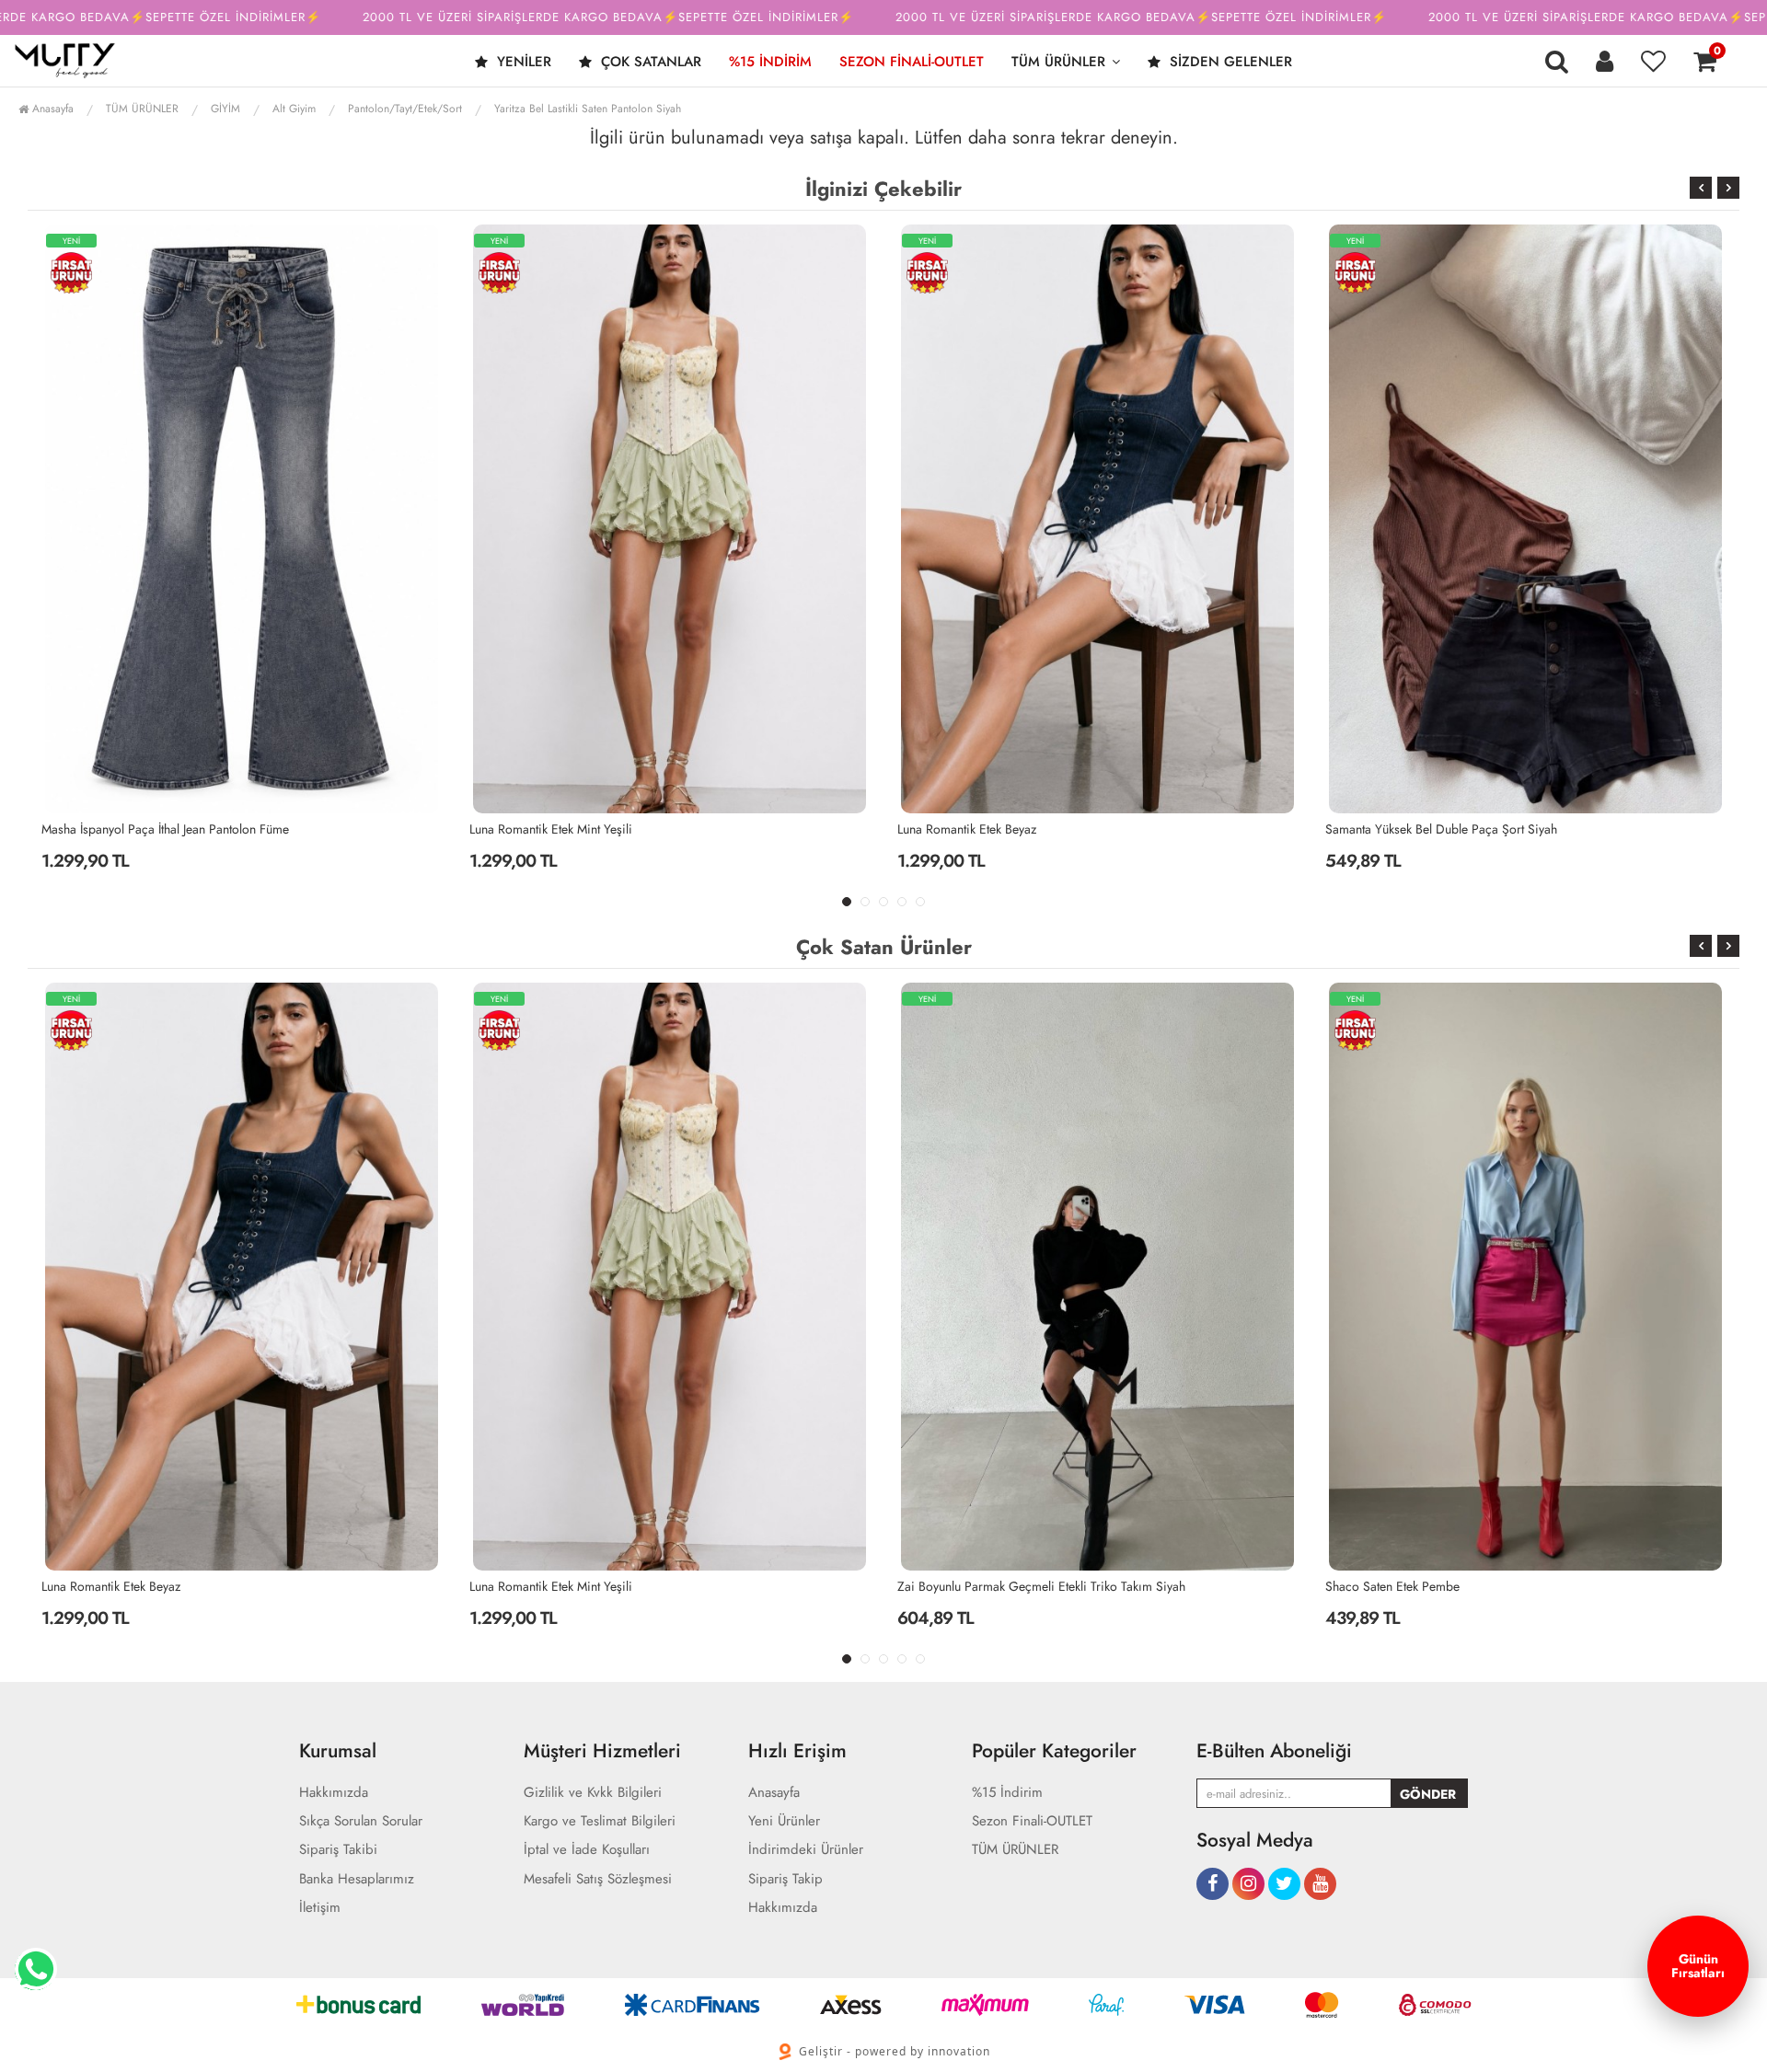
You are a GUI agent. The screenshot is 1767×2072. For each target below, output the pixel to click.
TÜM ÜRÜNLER (1058, 62)
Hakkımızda (334, 1793)
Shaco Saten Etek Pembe (964, 1586)
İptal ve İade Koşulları (587, 1850)
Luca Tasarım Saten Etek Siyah (1407, 829)
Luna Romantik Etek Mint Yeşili (123, 829)
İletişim (320, 1908)
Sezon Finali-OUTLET (912, 62)
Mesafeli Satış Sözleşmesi (598, 1879)
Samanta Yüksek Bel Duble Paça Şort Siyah (1013, 829)
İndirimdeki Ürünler (806, 1850)
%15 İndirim (770, 62)
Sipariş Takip (785, 1879)
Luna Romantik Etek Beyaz (539, 829)
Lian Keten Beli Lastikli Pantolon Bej (1421, 1586)
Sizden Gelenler (1229, 62)
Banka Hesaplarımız (357, 1879)
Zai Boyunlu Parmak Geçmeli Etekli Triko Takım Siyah (613, 1586)
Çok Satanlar (649, 62)
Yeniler (522, 62)
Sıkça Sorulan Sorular (361, 1821)
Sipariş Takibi (338, 1850)
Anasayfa (51, 109)
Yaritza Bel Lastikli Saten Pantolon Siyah (588, 109)
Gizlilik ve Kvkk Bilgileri (593, 1793)
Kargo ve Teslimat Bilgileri (600, 1821)
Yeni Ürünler (784, 1821)
